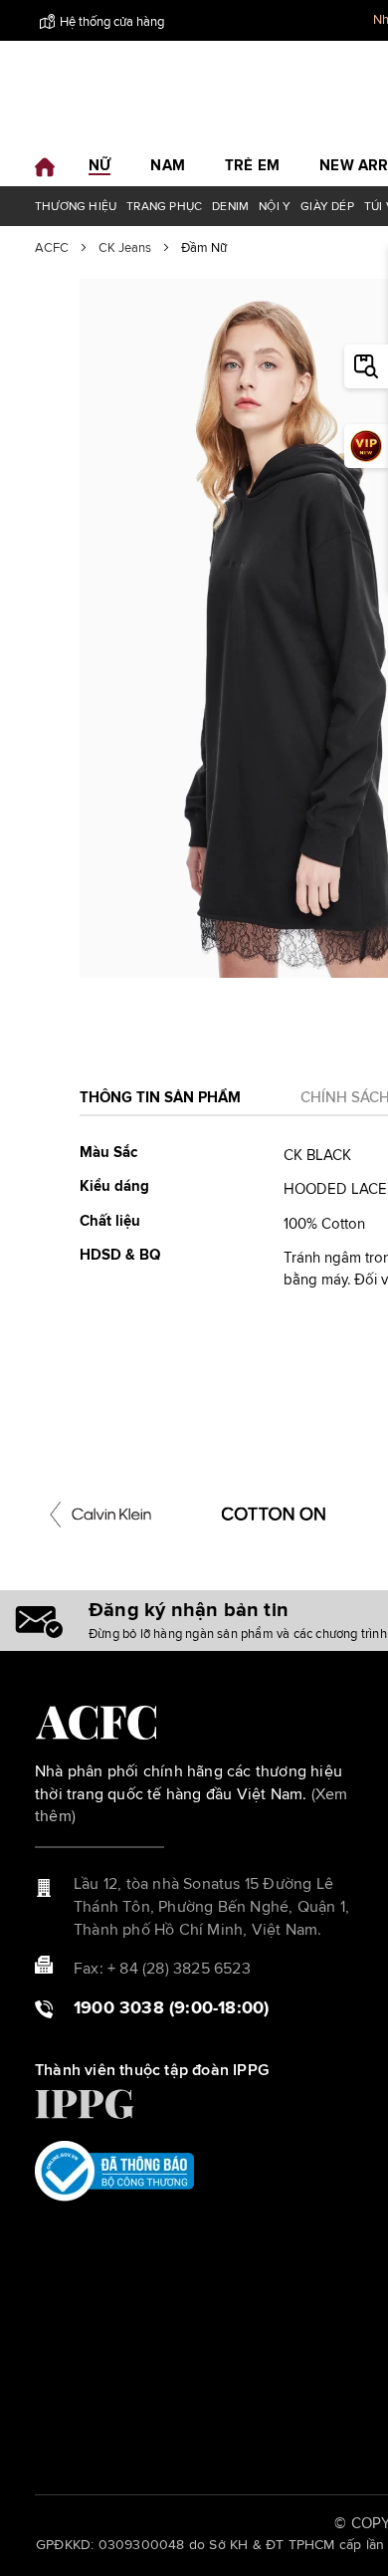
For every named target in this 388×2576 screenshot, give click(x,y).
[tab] (160, 1104)
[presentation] (55, 1515)
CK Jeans (125, 248)
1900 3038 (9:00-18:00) (171, 2008)
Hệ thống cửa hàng (112, 22)
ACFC (52, 248)
